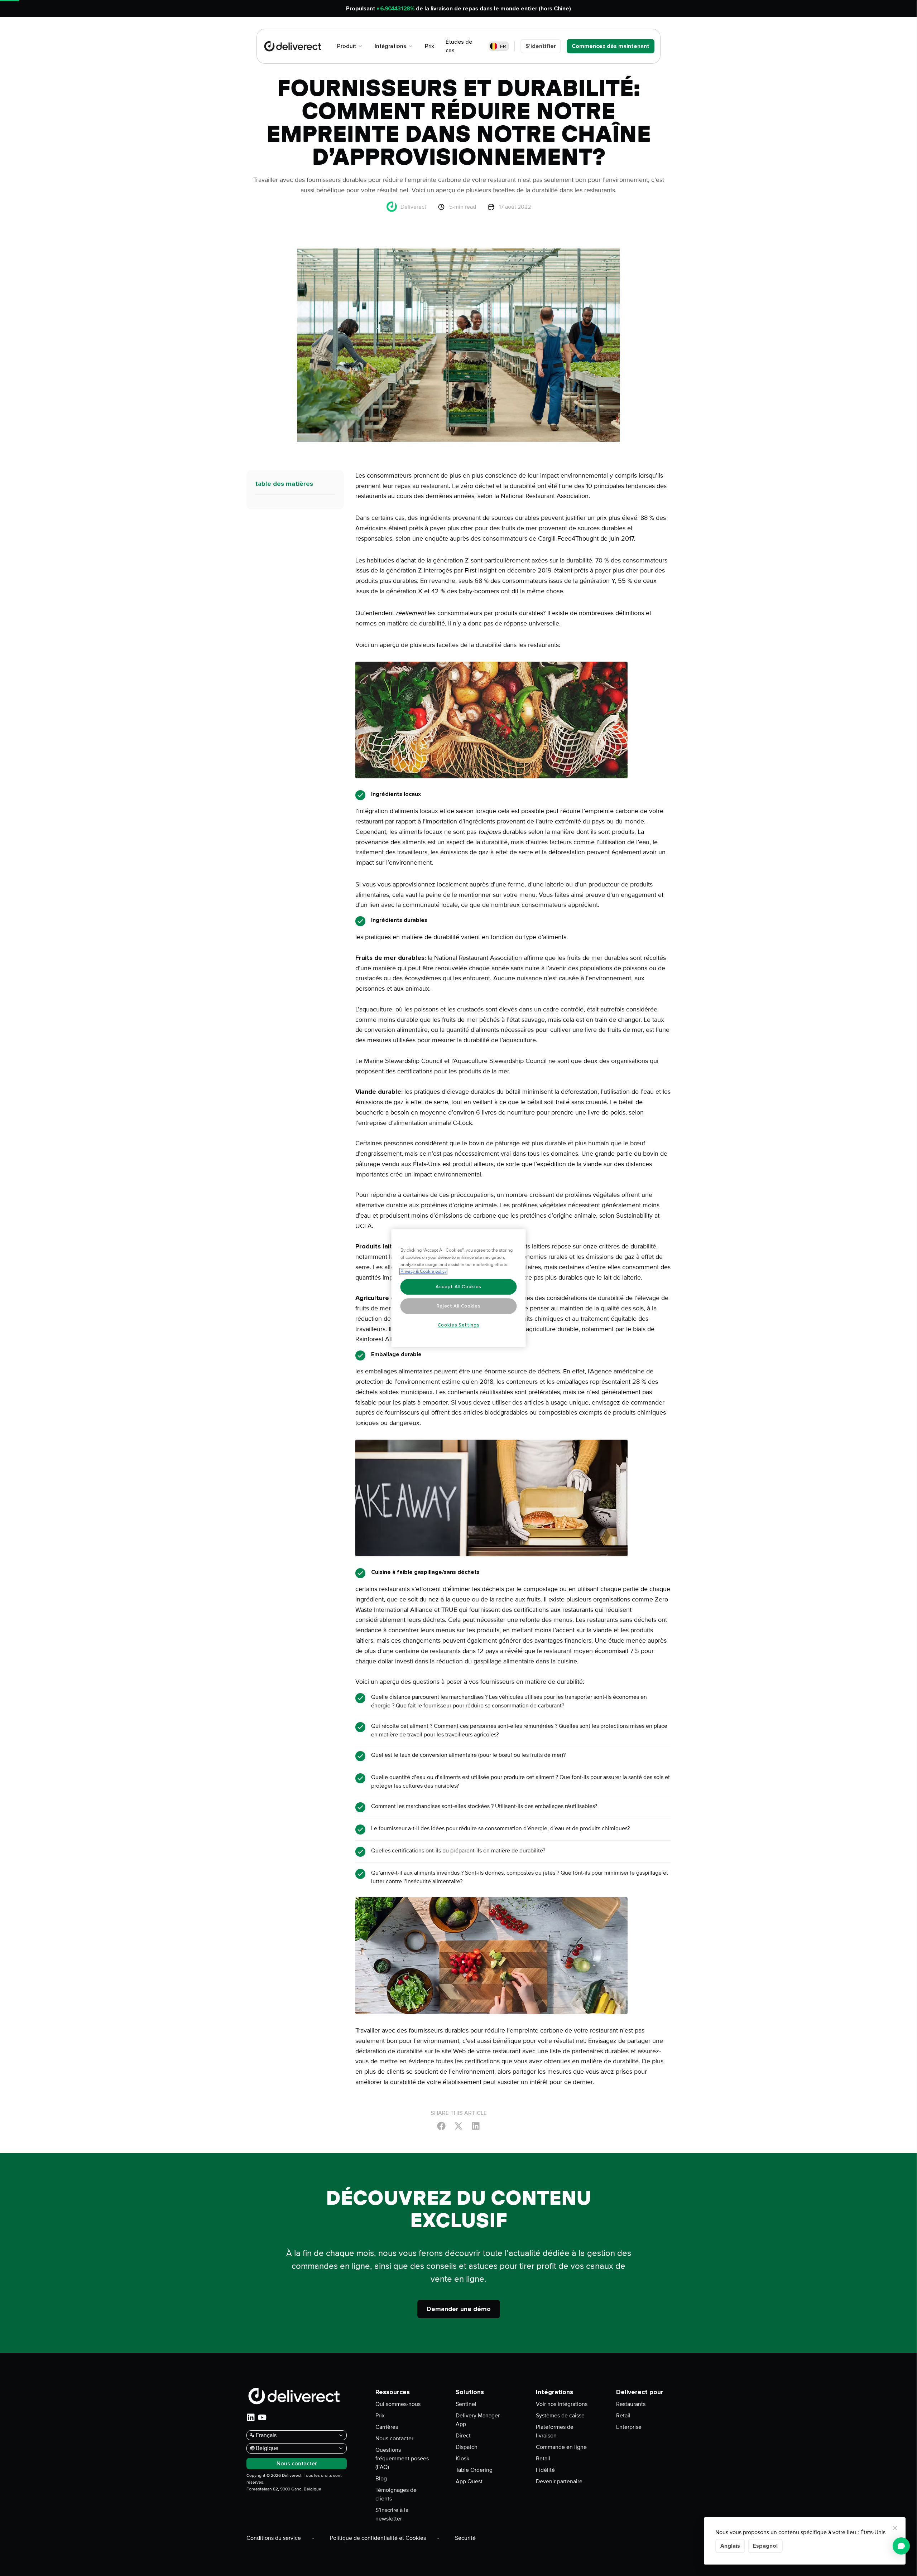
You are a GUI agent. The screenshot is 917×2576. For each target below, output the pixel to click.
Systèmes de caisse (560, 2416)
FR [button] (503, 46)
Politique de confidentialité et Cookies (378, 2538)
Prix (380, 2416)
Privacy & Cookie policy (424, 1271)
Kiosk (462, 2459)
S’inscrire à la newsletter (392, 2514)
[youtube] (262, 2417)
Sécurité (465, 2538)
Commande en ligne (561, 2447)
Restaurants (631, 2404)
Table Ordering (474, 2470)
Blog (381, 2479)
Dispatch (467, 2447)
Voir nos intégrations (562, 2404)
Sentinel (466, 2404)
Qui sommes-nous (398, 2404)
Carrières (387, 2427)
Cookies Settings (459, 1325)
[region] (459, 1288)
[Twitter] (458, 2126)
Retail (543, 2459)
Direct (463, 2436)
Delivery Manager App (478, 2420)
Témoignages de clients (396, 2494)
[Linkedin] (476, 2126)
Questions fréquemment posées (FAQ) (402, 2459)
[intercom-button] (901, 2546)
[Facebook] (441, 2126)
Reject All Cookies (459, 1306)
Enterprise (629, 2427)
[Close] (895, 2528)
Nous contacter (394, 2439)
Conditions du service (274, 2538)
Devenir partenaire (559, 2481)
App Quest (469, 2481)
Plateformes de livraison (555, 2431)
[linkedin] (251, 2417)
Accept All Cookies (458, 1287)
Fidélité (545, 2470)
